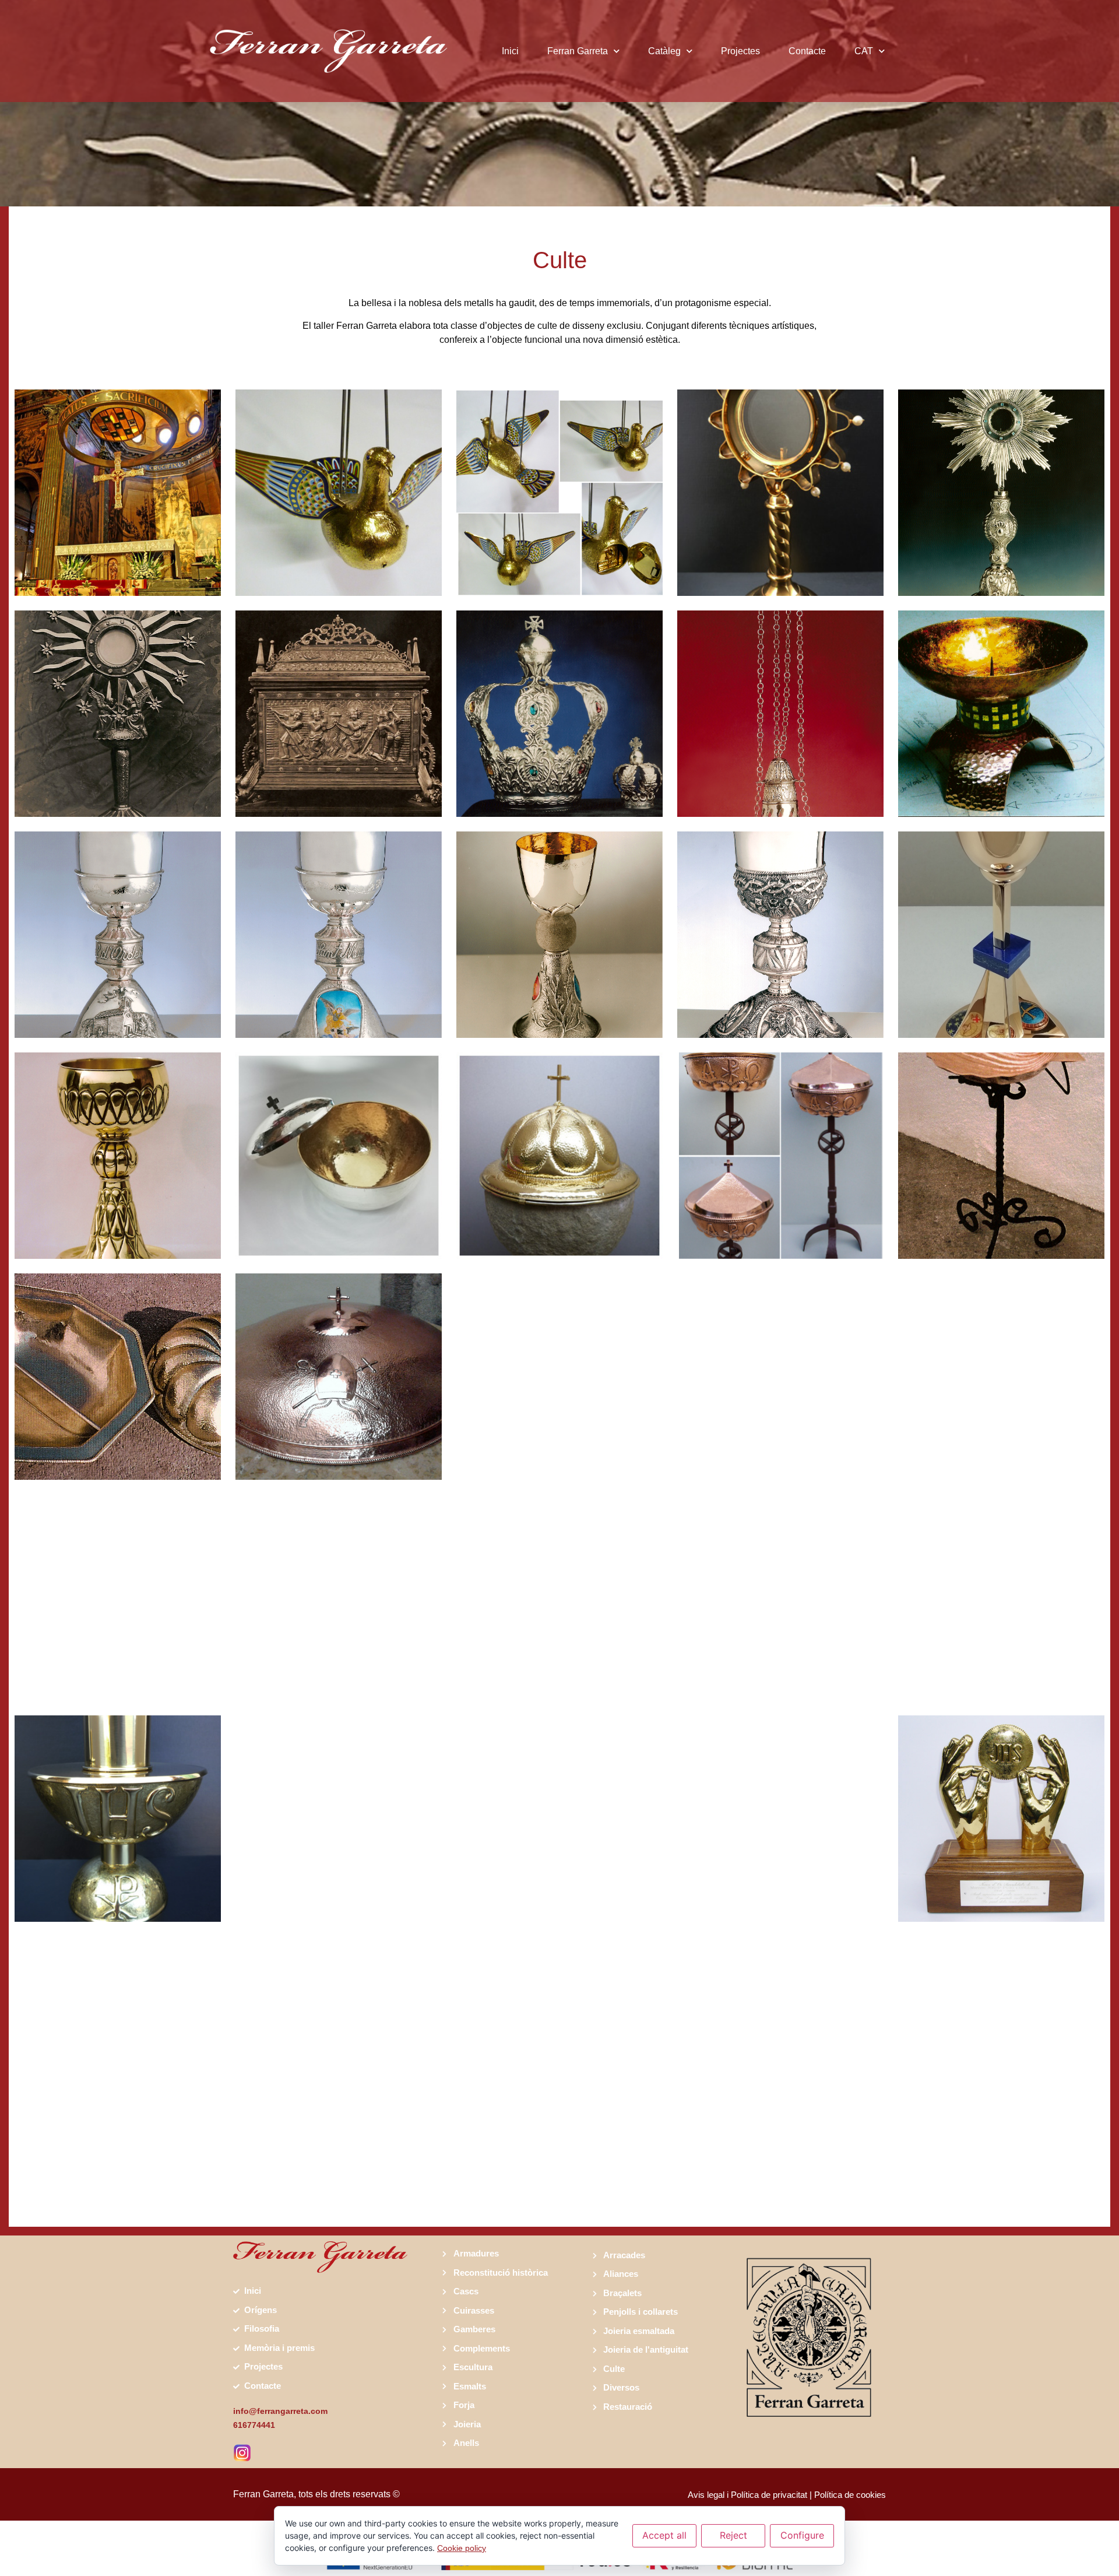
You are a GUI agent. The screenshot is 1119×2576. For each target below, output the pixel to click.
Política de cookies (850, 2495)
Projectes (740, 51)
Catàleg (664, 51)
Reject (733, 2535)
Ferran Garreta (578, 51)
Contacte (807, 51)
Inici (510, 51)
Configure (802, 2535)
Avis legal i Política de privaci (743, 2495)
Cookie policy (462, 2548)
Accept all (664, 2535)
